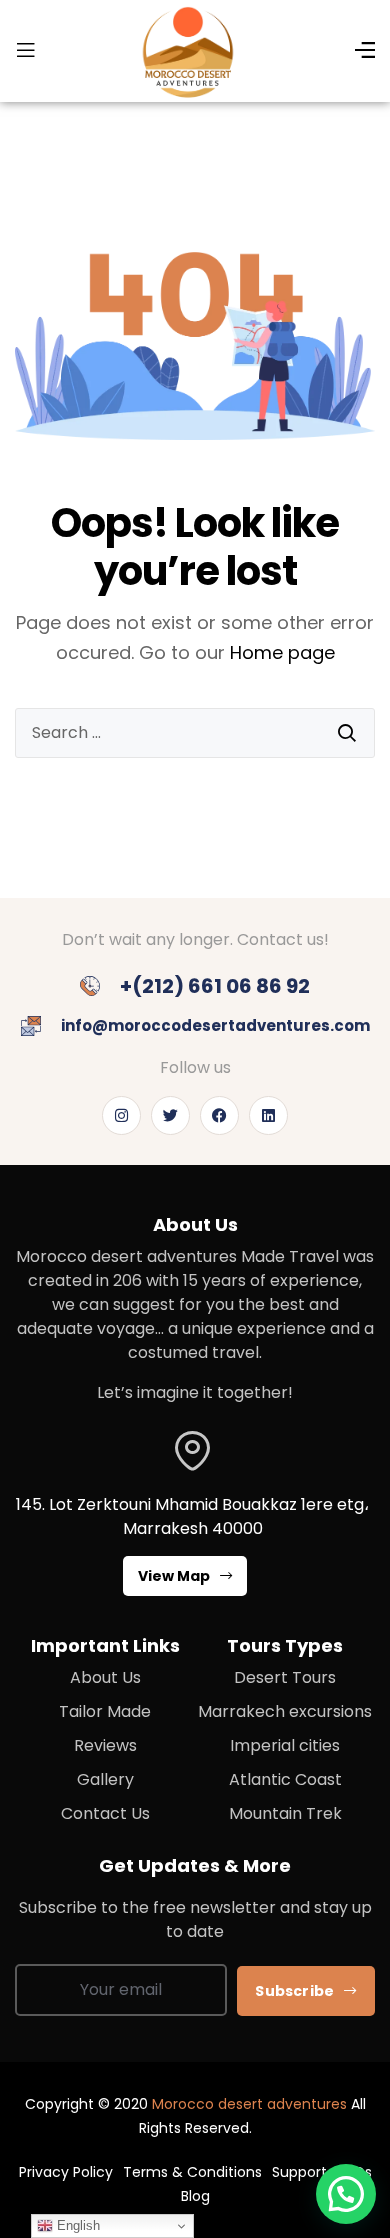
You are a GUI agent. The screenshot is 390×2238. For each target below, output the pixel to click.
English (76, 2225)
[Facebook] (219, 1115)
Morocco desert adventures (249, 2104)
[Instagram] (121, 1115)
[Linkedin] (268, 1115)
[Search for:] (195, 733)
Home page (282, 652)
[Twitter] (170, 1115)
